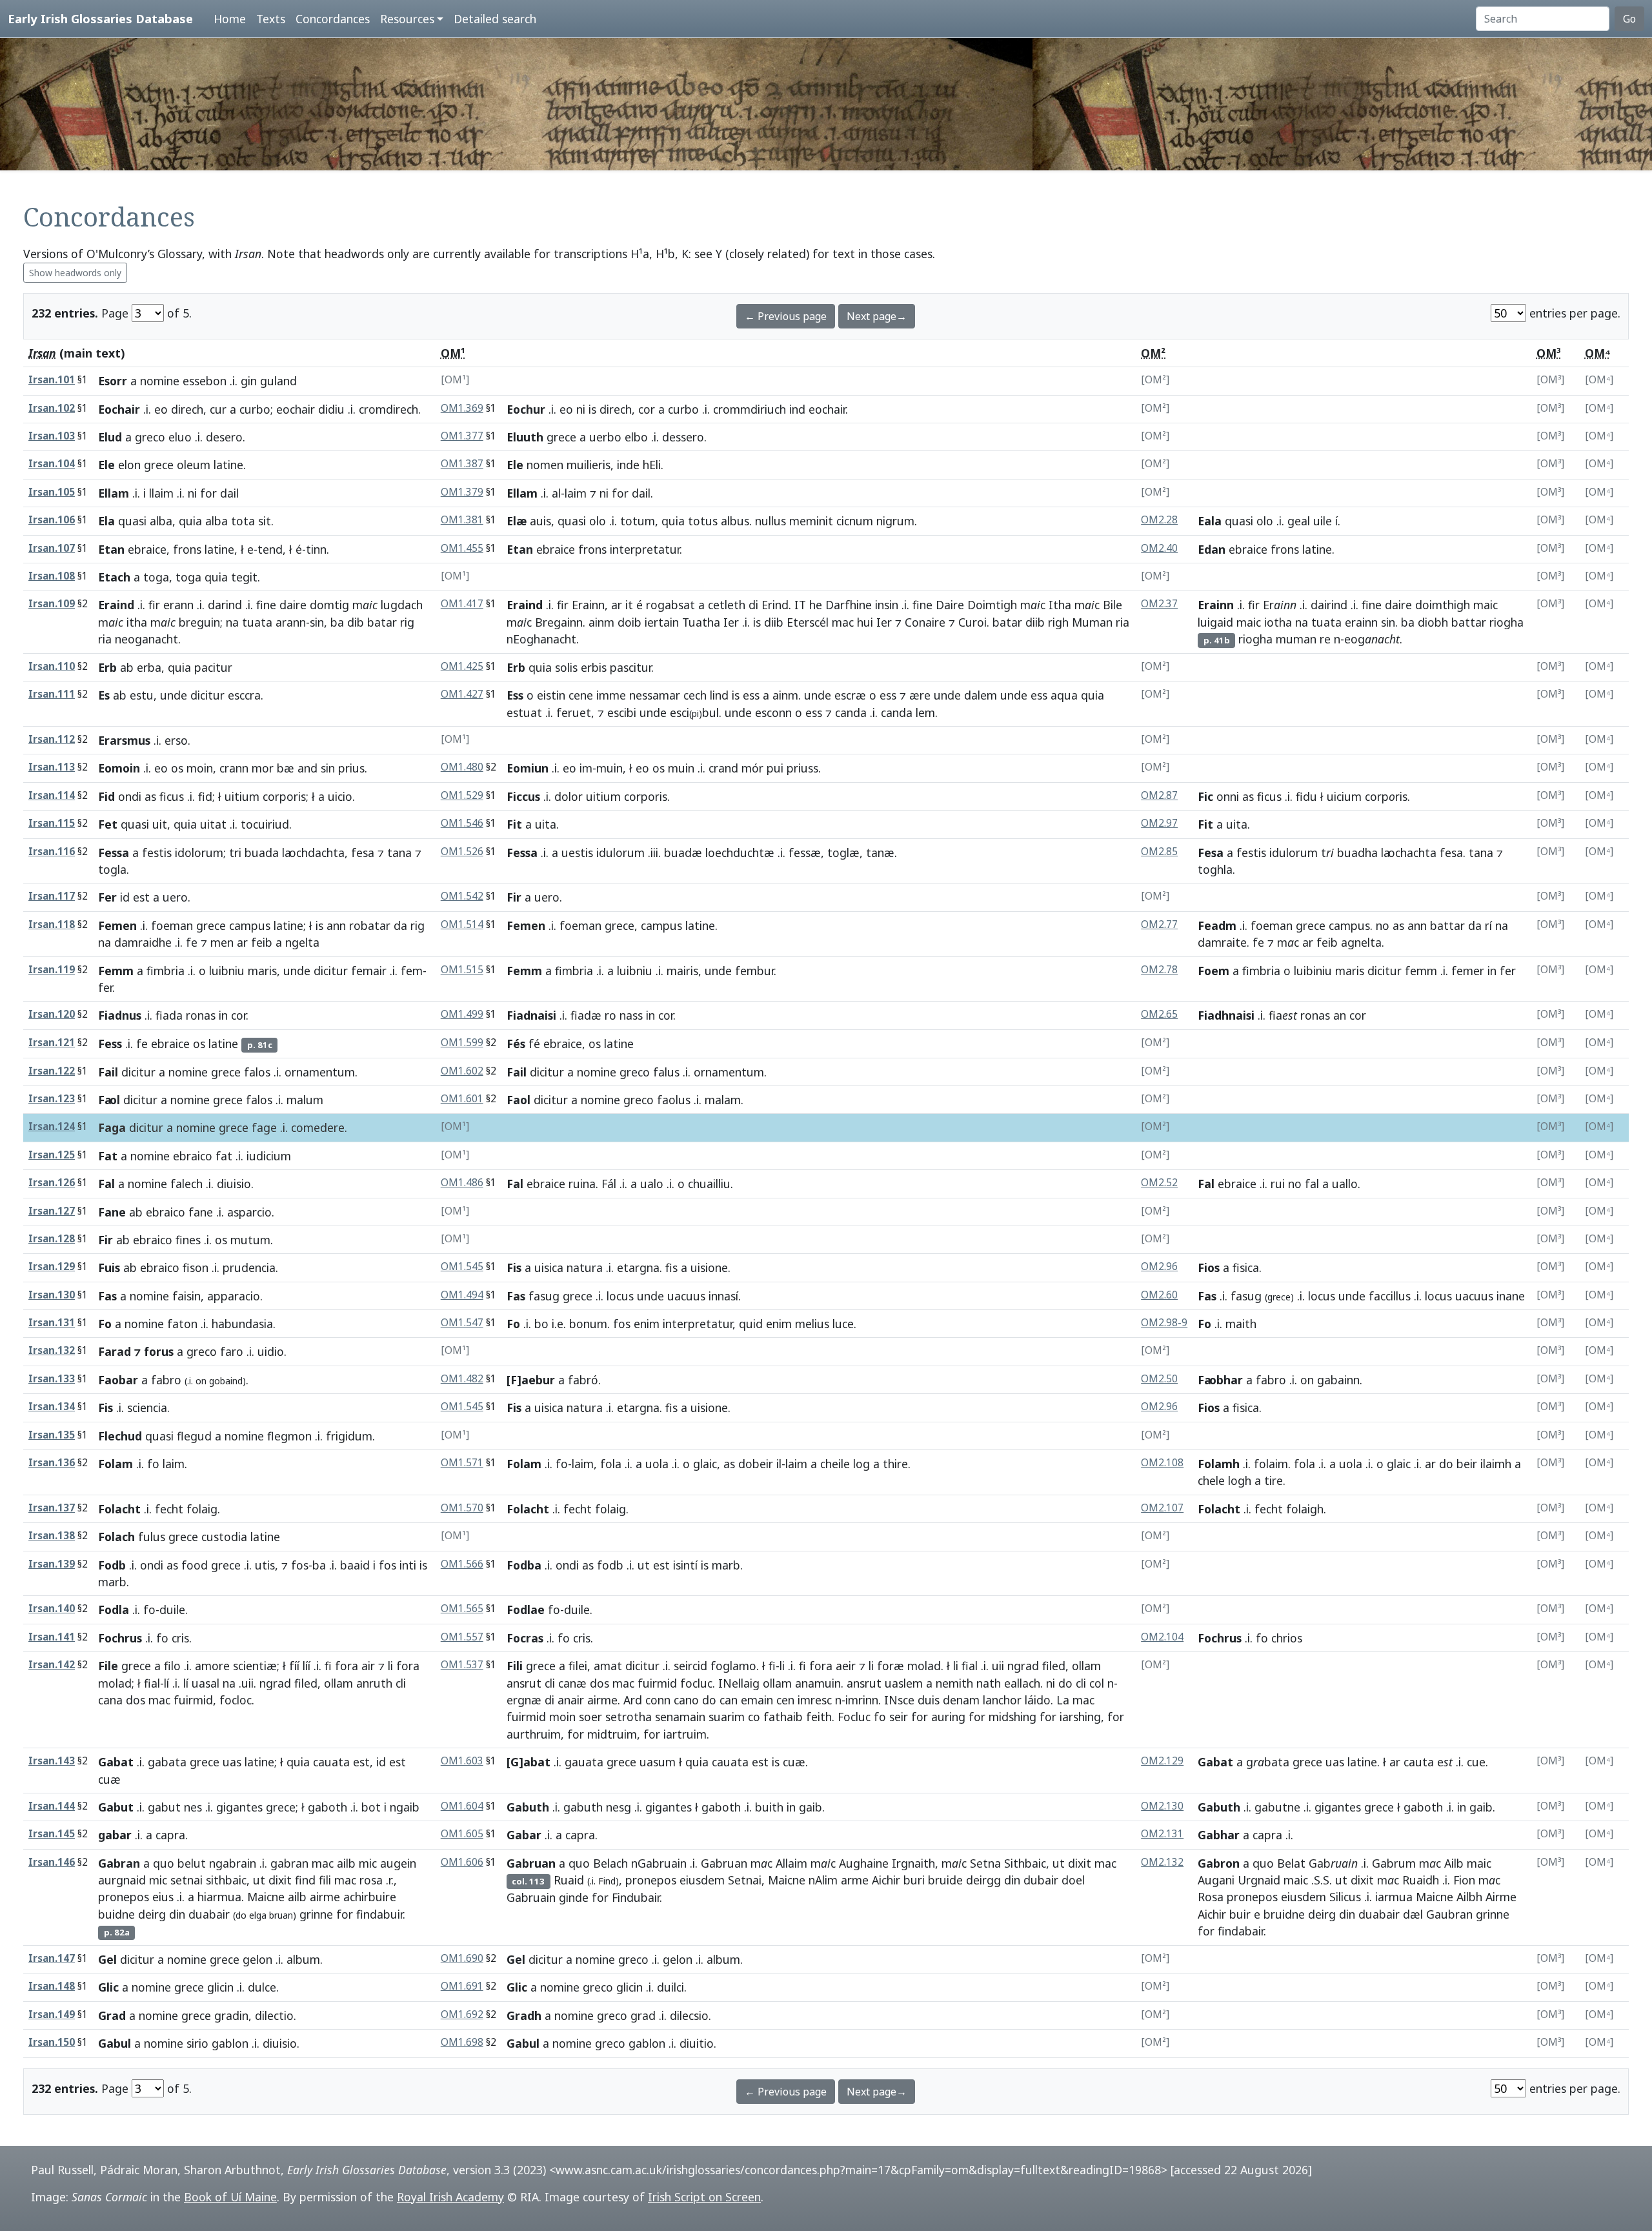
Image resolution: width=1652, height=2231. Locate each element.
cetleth (727, 605)
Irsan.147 (52, 1958)
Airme (1501, 1897)
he (816, 605)
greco (150, 437)
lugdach (402, 605)
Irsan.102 (52, 408)
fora (347, 1666)
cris (180, 1638)
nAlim (823, 1880)
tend (270, 549)
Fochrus (120, 1638)
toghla (1215, 869)
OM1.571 (462, 1463)
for (208, 493)
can (729, 1700)
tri (235, 853)
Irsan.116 (52, 852)
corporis (284, 796)
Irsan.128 (52, 1239)
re (1325, 639)
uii (998, 1666)
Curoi (972, 622)
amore (212, 1666)
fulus (152, 1537)
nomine (160, 381)
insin (887, 605)
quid (751, 1324)
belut (192, 1863)
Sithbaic (1025, 1863)
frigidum (349, 1436)
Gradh (524, 2015)
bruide (945, 1880)
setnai (186, 1880)
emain (757, 1700)
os (177, 768)
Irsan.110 (52, 666)
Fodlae (526, 1610)
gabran (289, 1863)
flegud (194, 1436)
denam (961, 1700)
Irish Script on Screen (704, 2197)
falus (666, 1072)
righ (1058, 622)
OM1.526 (462, 852)
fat (224, 1156)
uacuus (686, 1296)
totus (703, 521)
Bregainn (559, 622)
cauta (1419, 1762)
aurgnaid (122, 1880)
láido (1038, 1700)
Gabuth (528, 1807)
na (232, 622)
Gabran (119, 1863)
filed (306, 1683)
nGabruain (659, 1863)
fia (1283, 1015)
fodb (610, 1565)
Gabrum (1394, 1863)
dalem (981, 695)
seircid (690, 1666)
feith (819, 1717)
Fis (514, 1267)
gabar (115, 1835)
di (753, 605)
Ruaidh (1421, 1880)
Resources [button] (407, 19)
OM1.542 (462, 896)
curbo (255, 409)
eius (163, 1897)
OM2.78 (1159, 970)
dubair (1041, 1880)
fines (188, 1240)
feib (262, 942)
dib (356, 622)
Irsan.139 (52, 1564)
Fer (107, 897)
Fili (515, 1666)
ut (644, 1565)
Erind (775, 605)
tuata (257, 622)
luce (843, 1324)
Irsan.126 (52, 1183)
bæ (286, 768)
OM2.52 (1159, 1183)
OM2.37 (1159, 604)
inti (408, 1565)
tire (1274, 1480)
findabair (1241, 1931)
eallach (1022, 1683)
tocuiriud (265, 824)
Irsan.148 (52, 1986)
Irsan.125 (52, 1155)
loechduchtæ (740, 853)
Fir (514, 897)
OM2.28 (1159, 520)
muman (1296, 639)
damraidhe (143, 942)
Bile (1113, 605)
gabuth (583, 1807)
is (592, 409)
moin (200, 768)
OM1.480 (462, 767)
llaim (161, 493)
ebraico (193, 1156)
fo (153, 1464)
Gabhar (1219, 1835)
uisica (549, 1267)
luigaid (1215, 622)
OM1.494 (462, 1295)
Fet (108, 824)
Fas (107, 1296)
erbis (594, 667)
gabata (167, 1762)
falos (257, 1072)
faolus (674, 1100)
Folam (116, 1464)
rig (407, 622)
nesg (619, 1807)
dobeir (756, 1464)
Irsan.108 (52, 576)
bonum (588, 1324)
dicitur (207, 695)
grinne (316, 1914)
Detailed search (495, 19)
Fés (516, 1044)
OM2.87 (1159, 795)
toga (156, 577)
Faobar (118, 1380)
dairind (1329, 605)
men (222, 942)
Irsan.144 (52, 1806)
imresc (815, 1700)
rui (1278, 1184)
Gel (107, 1959)
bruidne (1284, 1914)
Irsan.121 (52, 1043)
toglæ (843, 853)
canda (851, 712)
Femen (117, 925)
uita (546, 824)
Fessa (114, 853)
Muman (1092, 622)
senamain (680, 1717)
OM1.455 (462, 548)
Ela (106, 521)
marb (112, 1582)
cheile (835, 1464)
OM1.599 (462, 1043)
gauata (584, 1762)
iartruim (685, 1734)
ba (337, 622)
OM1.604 (462, 1806)
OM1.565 (462, 1609)
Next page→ (877, 316)
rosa (371, 1880)
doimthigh (1443, 605)
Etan (111, 549)
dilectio (274, 2015)
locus (620, 1296)
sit (265, 521)
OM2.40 (1159, 548)
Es (104, 695)
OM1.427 (462, 694)
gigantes (239, 1807)
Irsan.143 (52, 1761)
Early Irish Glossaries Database (100, 18)
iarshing (1080, 1717)
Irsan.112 (52, 739)
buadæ (683, 853)
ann (336, 925)
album (303, 1959)
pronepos (124, 1897)
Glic (108, 1987)
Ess (515, 695)
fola (611, 1464)
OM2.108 (1162, 1463)
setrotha (629, 1717)
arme (855, 1880)
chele (1211, 1480)
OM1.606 (462, 1862)
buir (1240, 1914)
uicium (1344, 796)
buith (769, 1807)
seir (899, 1717)
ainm (601, 622)
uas (232, 1762)
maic (1486, 605)
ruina (582, 1184)
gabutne (1277, 1807)
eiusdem (702, 1880)
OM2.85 (1159, 852)
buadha (1357, 853)
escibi (622, 712)
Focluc (854, 1717)
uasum (658, 1762)
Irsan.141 (52, 1637)
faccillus (1390, 1296)
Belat (1291, 1863)
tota (243, 521)
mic (368, 1863)
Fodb (112, 1565)
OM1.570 (462, 1508)
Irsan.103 (52, 436)
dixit (280, 1880)
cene (581, 695)
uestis (577, 853)
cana (110, 1700)
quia (190, 521)
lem (925, 712)
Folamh (1219, 1464)
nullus (771, 521)
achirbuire (370, 1897)
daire (293, 605)
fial (152, 1683)
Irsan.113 (52, 767)
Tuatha (701, 622)
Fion (1464, 1880)
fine (266, 605)
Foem (1214, 971)
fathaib (783, 1717)
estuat (524, 712)
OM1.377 (462, 436)
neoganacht (146, 639)
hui (865, 622)
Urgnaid (1259, 1880)
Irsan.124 (52, 1126)
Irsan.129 (52, 1267)
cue (1476, 1762)
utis (265, 1565)
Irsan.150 (52, 2042)
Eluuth (525, 437)
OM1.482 (462, 1379)
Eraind (116, 605)
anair (571, 1700)
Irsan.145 (52, 1834)
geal (1299, 521)
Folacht (119, 1509)
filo (172, 1666)
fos (622, 1324)
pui (775, 768)
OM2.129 (1162, 1761)
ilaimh (1496, 1464)
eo (161, 409)
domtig (329, 605)
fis (671, 1267)
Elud (110, 437)
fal (1312, 1184)
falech (186, 1184)
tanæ (880, 853)
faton (182, 1324)
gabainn (1338, 1380)
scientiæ (255, 1666)
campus (250, 925)
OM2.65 (1159, 1014)
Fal (106, 1184)
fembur (754, 971)
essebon (205, 381)
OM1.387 (462, 464)
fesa (363, 853)
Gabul (115, 2043)
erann (178, 605)
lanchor (1002, 1700)
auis (540, 521)
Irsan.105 (52, 492)
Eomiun (528, 768)
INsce (899, 1700)
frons (187, 549)
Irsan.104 (52, 464)
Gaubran (1449, 1914)
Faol (519, 1100)
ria (105, 639)
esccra (244, 695)
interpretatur (645, 549)
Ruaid (569, 1880)
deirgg (983, 1880)
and (307, 768)
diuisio (234, 1184)
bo (541, 1324)
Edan (1212, 549)
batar (382, 622)
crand (723, 768)
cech (695, 695)
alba (161, 521)
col (1097, 1683)
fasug (544, 1296)
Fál (609, 1184)
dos (136, 1700)
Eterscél (808, 622)
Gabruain (531, 1897)
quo (164, 1863)
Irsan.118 (52, 924)
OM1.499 (462, 1014)
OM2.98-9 (1164, 1323)
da (400, 925)
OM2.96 (1159, 1267)
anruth (374, 1683)
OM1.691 (462, 1986)
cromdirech (388, 409)
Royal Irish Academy (450, 2197)
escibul (694, 712)
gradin (231, 2015)
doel (1073, 1880)
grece (561, 437)
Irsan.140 (52, 1609)
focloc (236, 1700)
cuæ (109, 1779)
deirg (152, 1914)
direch (187, 409)
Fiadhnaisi (1226, 1015)
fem (412, 971)
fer (105, 987)
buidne (116, 1914)
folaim (1271, 1464)
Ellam (114, 493)
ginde (574, 1897)
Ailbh (1469, 1897)
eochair (296, 409)
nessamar (655, 695)
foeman (172, 925)
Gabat (116, 1762)
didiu (331, 409)
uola (657, 1464)
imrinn (862, 1700)
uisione (709, 1267)
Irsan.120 (52, 1014)
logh (1240, 1480)
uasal (206, 1683)
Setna (985, 1863)
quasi (132, 521)
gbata (1268, 1762)
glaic (705, 1464)
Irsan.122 (52, 1071)
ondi (130, 796)
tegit (244, 577)
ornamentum (320, 1072)
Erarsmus (124, 740)
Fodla (114, 1610)
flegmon (289, 1436)
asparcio (249, 1212)
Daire (950, 605)
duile (172, 1610)
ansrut (524, 1683)
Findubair (636, 1897)
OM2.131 (1162, 1834)
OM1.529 (462, 795)
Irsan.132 (52, 1350)
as (150, 796)
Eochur (526, 409)
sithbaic (226, 1880)
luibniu (227, 971)
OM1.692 (462, 2014)
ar (617, 605)
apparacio (234, 1296)
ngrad (275, 1683)
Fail (108, 1072)
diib (774, 622)
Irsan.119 (52, 970)
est (141, 897)
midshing (1012, 1717)
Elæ (517, 521)
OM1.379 (462, 492)
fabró (583, 1380)
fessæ (805, 853)
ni (581, 409)
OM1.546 (462, 823)
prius (351, 768)
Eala (1210, 521)
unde (174, 695)
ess (751, 695)
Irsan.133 (52, 1379)
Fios (1209, 1267)
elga (258, 1915)
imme (611, 695)
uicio (340, 796)
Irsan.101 (52, 380)
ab (127, 667)
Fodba (524, 1565)
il (779, 1464)
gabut (164, 1807)
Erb (107, 667)
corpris (1386, 796)
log (861, 1464)
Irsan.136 (52, 1463)
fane (201, 1212)
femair (369, 971)
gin (249, 381)
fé (534, 1044)
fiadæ (586, 1015)
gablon (230, 2043)
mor (263, 768)
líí (307, 1666)
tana (399, 853)
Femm (116, 971)
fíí (294, 1666)
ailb (346, 1863)
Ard (633, 1700)
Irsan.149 (52, 2014)
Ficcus (523, 796)
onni (1228, 796)
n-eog (1367, 639)
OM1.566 (462, 1564)
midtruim (612, 1734)
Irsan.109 (52, 604)
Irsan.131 (52, 1323)
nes (193, 1807)
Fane (112, 1212)
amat (608, 1666)
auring (948, 1717)
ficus (172, 796)
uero (175, 897)
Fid (106, 796)
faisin (186, 1296)
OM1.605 (462, 1834)
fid (205, 796)
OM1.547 (462, 1323)
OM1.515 (462, 970)
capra (170, 1835)
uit (160, 824)
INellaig (739, 1683)
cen (785, 1700)
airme (602, 1700)
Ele (106, 465)
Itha (1060, 605)
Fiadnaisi (531, 1015)
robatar (370, 925)
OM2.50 (1159, 1379)
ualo (652, 1184)
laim (576, 493)
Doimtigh (992, 605)
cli (401, 1683)
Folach (116, 1537)
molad (115, 1683)
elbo (636, 437)
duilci (670, 1987)
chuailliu (709, 1184)
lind (719, 695)
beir (1467, 1464)
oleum (194, 465)
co (754, 1717)
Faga (112, 1127)
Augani (1216, 1880)
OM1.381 (462, 520)
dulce (262, 1987)
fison (196, 1267)
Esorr (113, 381)
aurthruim (534, 1734)
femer (1468, 971)
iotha (1278, 622)
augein (398, 1863)
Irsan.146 (52, 1862)
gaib (811, 1807)
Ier (731, 622)
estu (142, 695)
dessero (683, 437)
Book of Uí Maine (230, 2197)
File (108, 1666)
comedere (318, 1127)
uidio (271, 1351)
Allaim (791, 1863)
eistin (551, 695)
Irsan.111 (52, 694)
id (125, 897)
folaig (202, 1509)
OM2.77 (1159, 924)
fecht (169, 1509)
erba (149, 667)
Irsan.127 (52, 1211)
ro (610, 1015)
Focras (525, 1638)
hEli (652, 465)
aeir (846, 1666)
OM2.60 (1159, 1295)
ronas (201, 1015)
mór (752, 768)
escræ (850, 695)
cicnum (855, 521)
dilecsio (689, 2015)
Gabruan (531, 1863)
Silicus (1345, 1897)
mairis (682, 971)
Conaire (925, 622)
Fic (1205, 796)
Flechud (120, 1436)
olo (598, 521)
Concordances (333, 19)
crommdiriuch (750, 409)
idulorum (620, 853)
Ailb (1454, 1863)
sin (317, 622)
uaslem (904, 1683)
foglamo (733, 1666)
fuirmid (193, 1700)
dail (641, 493)
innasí (723, 1296)
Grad (112, 2015)
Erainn (588, 605)
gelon (257, 1959)
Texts (271, 19)
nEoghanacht (541, 639)
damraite (1222, 942)
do (1446, 1464)
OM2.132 (1162, 1862)
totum (638, 521)
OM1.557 (462, 1637)
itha (137, 622)
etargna (638, 1267)
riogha (1506, 622)
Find (607, 1881)
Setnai (745, 1880)
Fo (105, 1324)
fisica (1246, 1267)
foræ (891, 1666)
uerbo (605, 437)
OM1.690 (462, 1958)
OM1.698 (462, 2042)
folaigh (1305, 1509)
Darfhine (849, 605)
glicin (220, 1987)
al (556, 493)
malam (723, 1100)
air (368, 1666)
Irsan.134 (52, 1407)
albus (735, 521)
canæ (572, 1683)
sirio (197, 2043)
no (1383, 925)
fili (325, 1880)
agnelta (1361, 942)
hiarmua (219, 1897)
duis (929, 1700)
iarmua (1394, 1897)
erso (176, 740)
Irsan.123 (52, 1099)
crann (234, 768)
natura (585, 1267)
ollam (338, 1683)
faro (232, 1351)
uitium (242, 796)
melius (812, 1324)
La (1063, 1700)
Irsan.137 (52, 1508)
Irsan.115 (52, 823)
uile (1323, 521)
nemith (954, 1683)
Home (230, 19)
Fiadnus (120, 1015)
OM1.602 (462, 1071)
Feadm (1217, 925)
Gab (1333, 1863)
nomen (545, 465)
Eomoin (119, 768)
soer (590, 1717)
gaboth (327, 1807)
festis (157, 853)
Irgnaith (913, 1863)
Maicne (266, 1897)
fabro (166, 1380)
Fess (110, 1044)
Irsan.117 (52, 896)
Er (1280, 605)
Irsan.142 (52, 1665)
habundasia (242, 1324)
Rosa (1211, 1897)
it (629, 605)
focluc (696, 1683)
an (1340, 1015)
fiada (169, 1015)
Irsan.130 (52, 1295)
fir (154, 605)
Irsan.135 (52, 1435)
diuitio (697, 2043)
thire (895, 1464)
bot (371, 1807)
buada (262, 853)
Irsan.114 (52, 795)
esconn (773, 712)
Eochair (119, 409)
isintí (685, 1565)
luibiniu (1313, 971)
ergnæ (524, 1700)
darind (225, 605)
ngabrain (233, 1863)
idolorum (199, 853)
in (1492, 971)
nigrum (895, 521)
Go (1629, 19)
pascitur (630, 667)
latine (228, 465)
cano (686, 1700)
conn (658, 1700)
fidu (1306, 796)
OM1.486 (462, 1183)
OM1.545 (462, 1267)
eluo (180, 437)
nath (989, 1683)
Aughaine (864, 1863)
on (201, 1381)
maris (262, 971)
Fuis (109, 1267)
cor (647, 409)
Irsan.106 (52, 520)
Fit (514, 824)
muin (609, 768)
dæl (1413, 1914)
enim (647, 1324)
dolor (569, 796)
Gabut (116, 1807)
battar (1469, 622)
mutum (250, 1240)
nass (631, 1015)
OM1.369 (462, 408)
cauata (331, 1762)
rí (1488, 925)
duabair (209, 1914)
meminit (811, 521)
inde (628, 465)
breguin (199, 622)
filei (578, 1666)
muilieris (589, 465)
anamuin (818, 1683)
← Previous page (786, 316)
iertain (662, 622)
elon (129, 465)
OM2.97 (1159, 823)
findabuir (379, 1914)
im (586, 768)
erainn (1361, 622)
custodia (224, 1537)
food (195, 1565)
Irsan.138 (52, 1536)
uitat (213, 824)
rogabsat (670, 605)
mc (1033, 605)
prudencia (249, 1267)
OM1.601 (462, 1099)
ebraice (147, 549)
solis (566, 667)
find (305, 1880)
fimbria (166, 971)
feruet (574, 712)
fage (264, 1127)
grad (643, 2015)
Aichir (886, 1880)
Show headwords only (75, 273)
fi (328, 1666)
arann (291, 622)
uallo (1345, 1184)
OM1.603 (462, 1761)
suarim (727, 1717)
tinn (316, 549)
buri (914, 1880)
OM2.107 (1162, 1508)
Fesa (1211, 853)
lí (166, 1683)
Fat (108, 1156)
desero (224, 437)
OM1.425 (462, 666)
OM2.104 (1162, 1637)
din (177, 1914)
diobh (1433, 622)
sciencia (147, 1408)
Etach (114, 577)
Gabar (524, 1835)
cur (218, 409)
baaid (355, 1565)
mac (843, 622)
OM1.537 (462, 1665)
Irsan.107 (52, 548)
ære (920, 695)
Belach (610, 1863)
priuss (802, 768)
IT (800, 605)
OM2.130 (1162, 1806)
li (390, 1666)
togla (112, 869)
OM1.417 (462, 604)
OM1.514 (462, 924)
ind (797, 409)
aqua (1064, 695)
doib (630, 622)
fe (192, 942)
